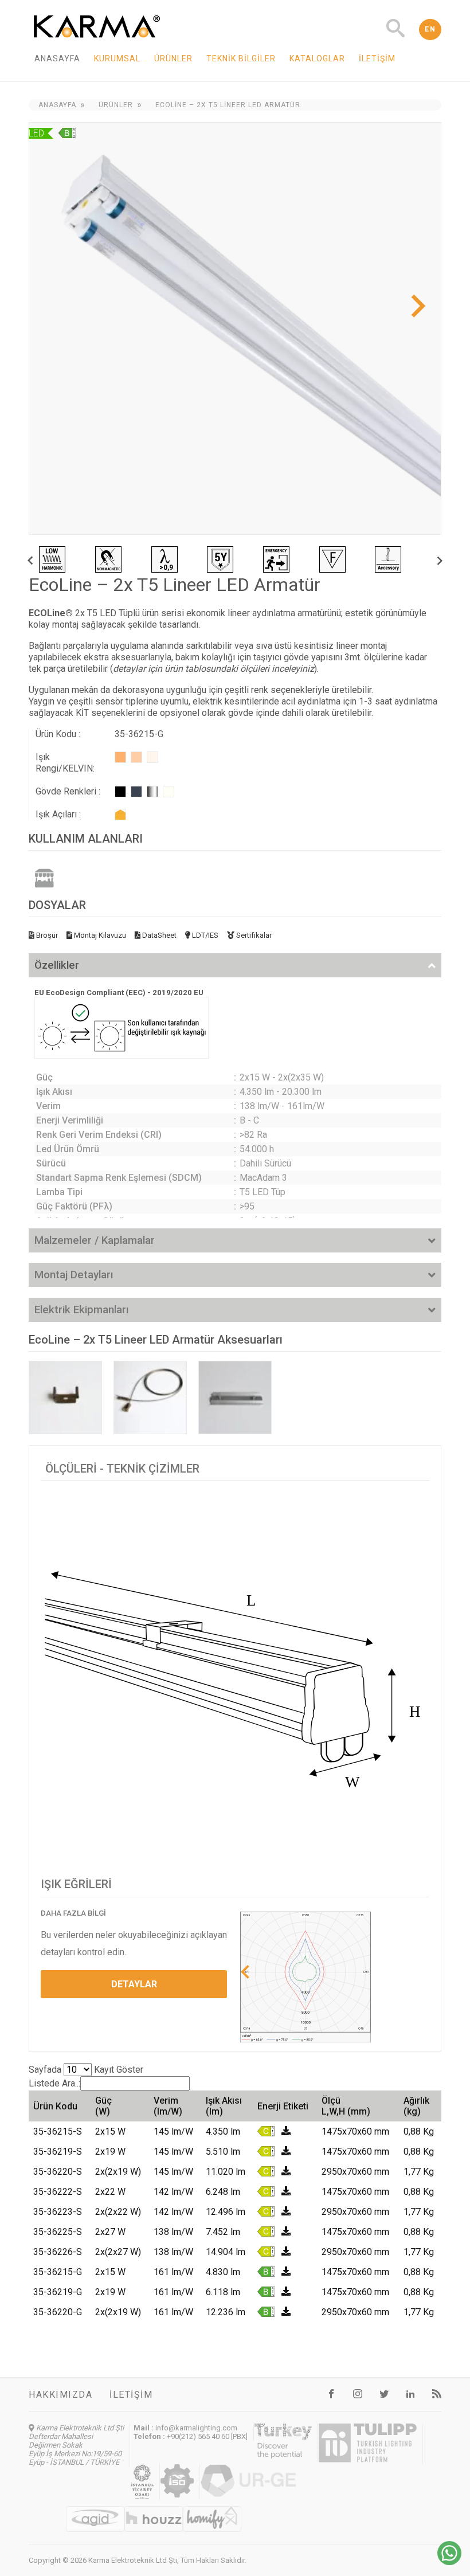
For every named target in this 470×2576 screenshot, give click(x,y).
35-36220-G (58, 2312)
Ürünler (173, 58)
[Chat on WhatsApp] (449, 2562)
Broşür (46, 935)
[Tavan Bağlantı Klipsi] (65, 1397)
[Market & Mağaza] (44, 878)
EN (430, 29)
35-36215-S (58, 2131)
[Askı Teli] (150, 1397)
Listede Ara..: (54, 2083)
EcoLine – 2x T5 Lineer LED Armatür (228, 105)
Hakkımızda (60, 2395)
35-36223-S (58, 2212)
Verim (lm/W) (168, 2106)
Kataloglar (317, 58)
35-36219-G (58, 2292)
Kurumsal (117, 58)
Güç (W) (103, 2106)
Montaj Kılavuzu (99, 935)
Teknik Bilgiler (241, 58)
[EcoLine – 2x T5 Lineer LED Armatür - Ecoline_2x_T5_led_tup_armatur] (235, 328)
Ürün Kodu (55, 2106)
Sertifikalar (253, 935)
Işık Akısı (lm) (224, 2106)
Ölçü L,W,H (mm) (346, 2106)
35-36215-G (58, 2272)
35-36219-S (58, 2152)
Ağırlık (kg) (416, 2106)
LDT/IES (204, 935)
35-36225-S (58, 2232)
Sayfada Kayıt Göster (86, 2070)
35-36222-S (58, 2192)
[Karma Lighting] (97, 41)
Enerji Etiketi (283, 2106)
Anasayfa (57, 58)
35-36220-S (58, 2172)
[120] (120, 815)
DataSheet (158, 935)
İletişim (377, 58)
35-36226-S (58, 2252)
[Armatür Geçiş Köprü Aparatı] (235, 1397)
